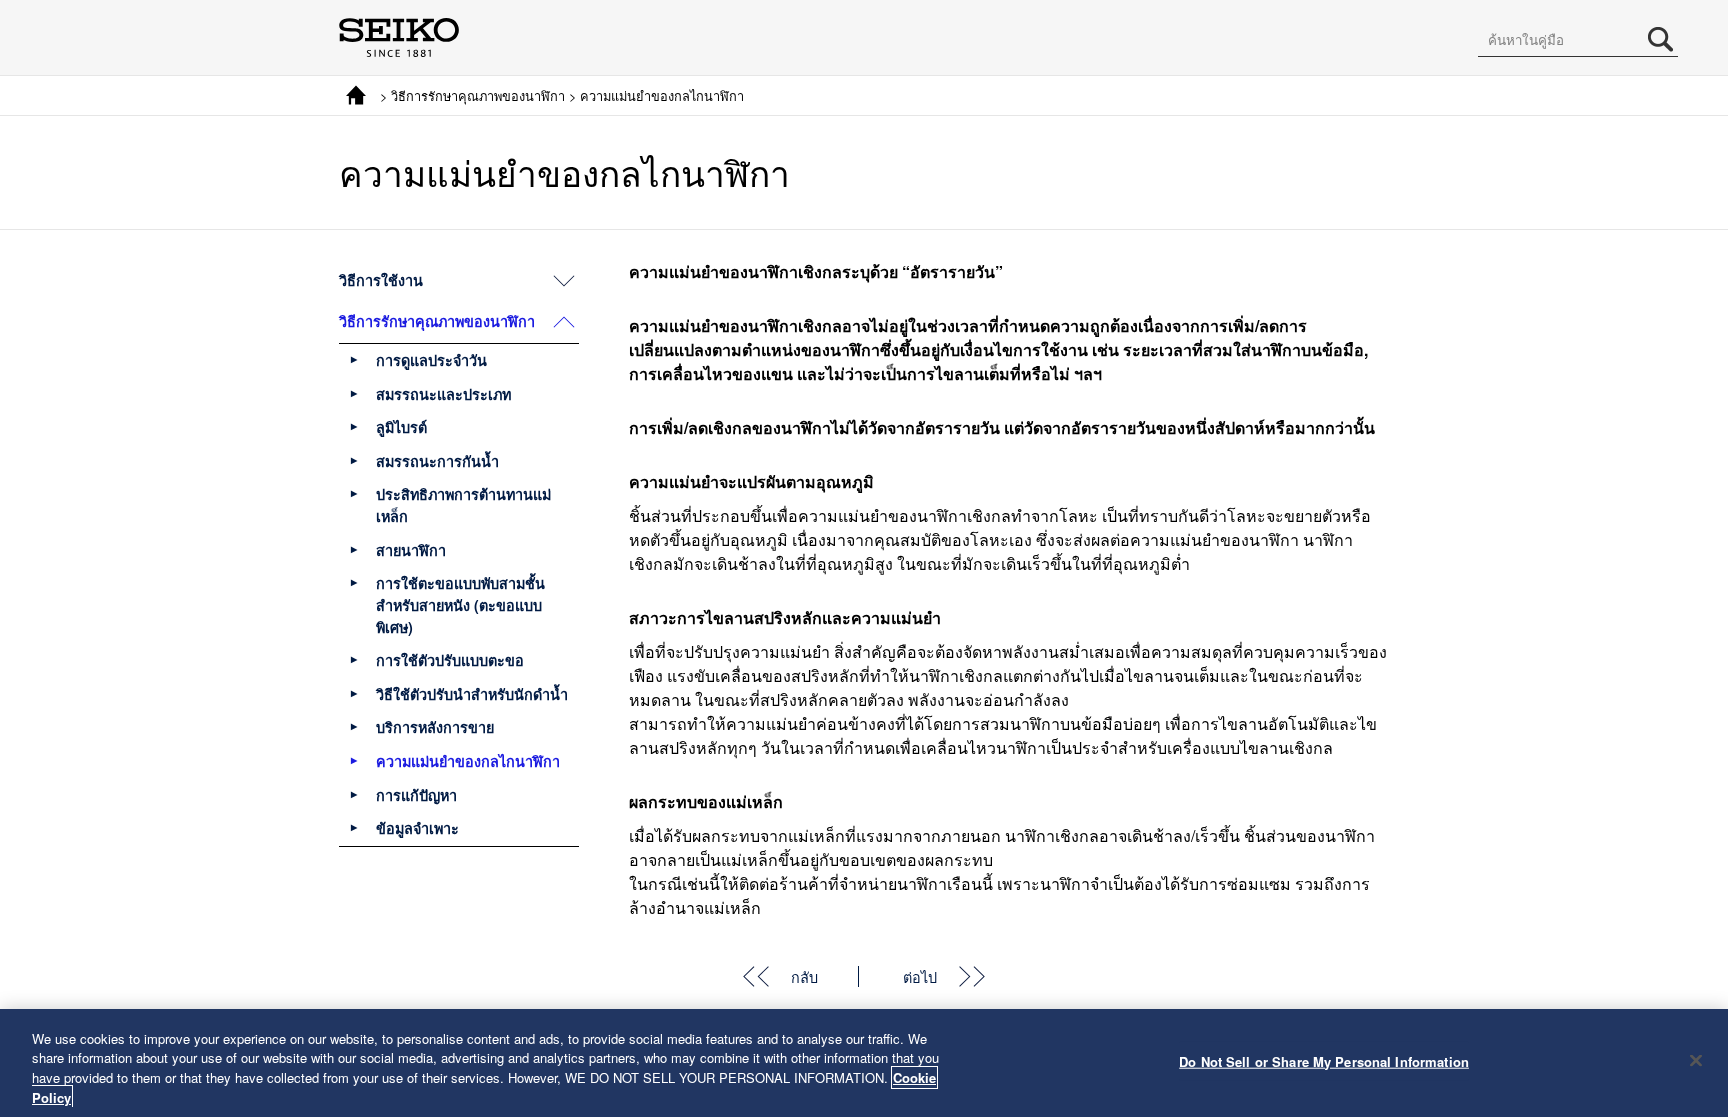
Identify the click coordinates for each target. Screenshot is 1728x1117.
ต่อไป (920, 976)
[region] (864, 1063)
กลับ (804, 976)
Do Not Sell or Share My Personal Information (1324, 1061)
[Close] (1696, 1060)
